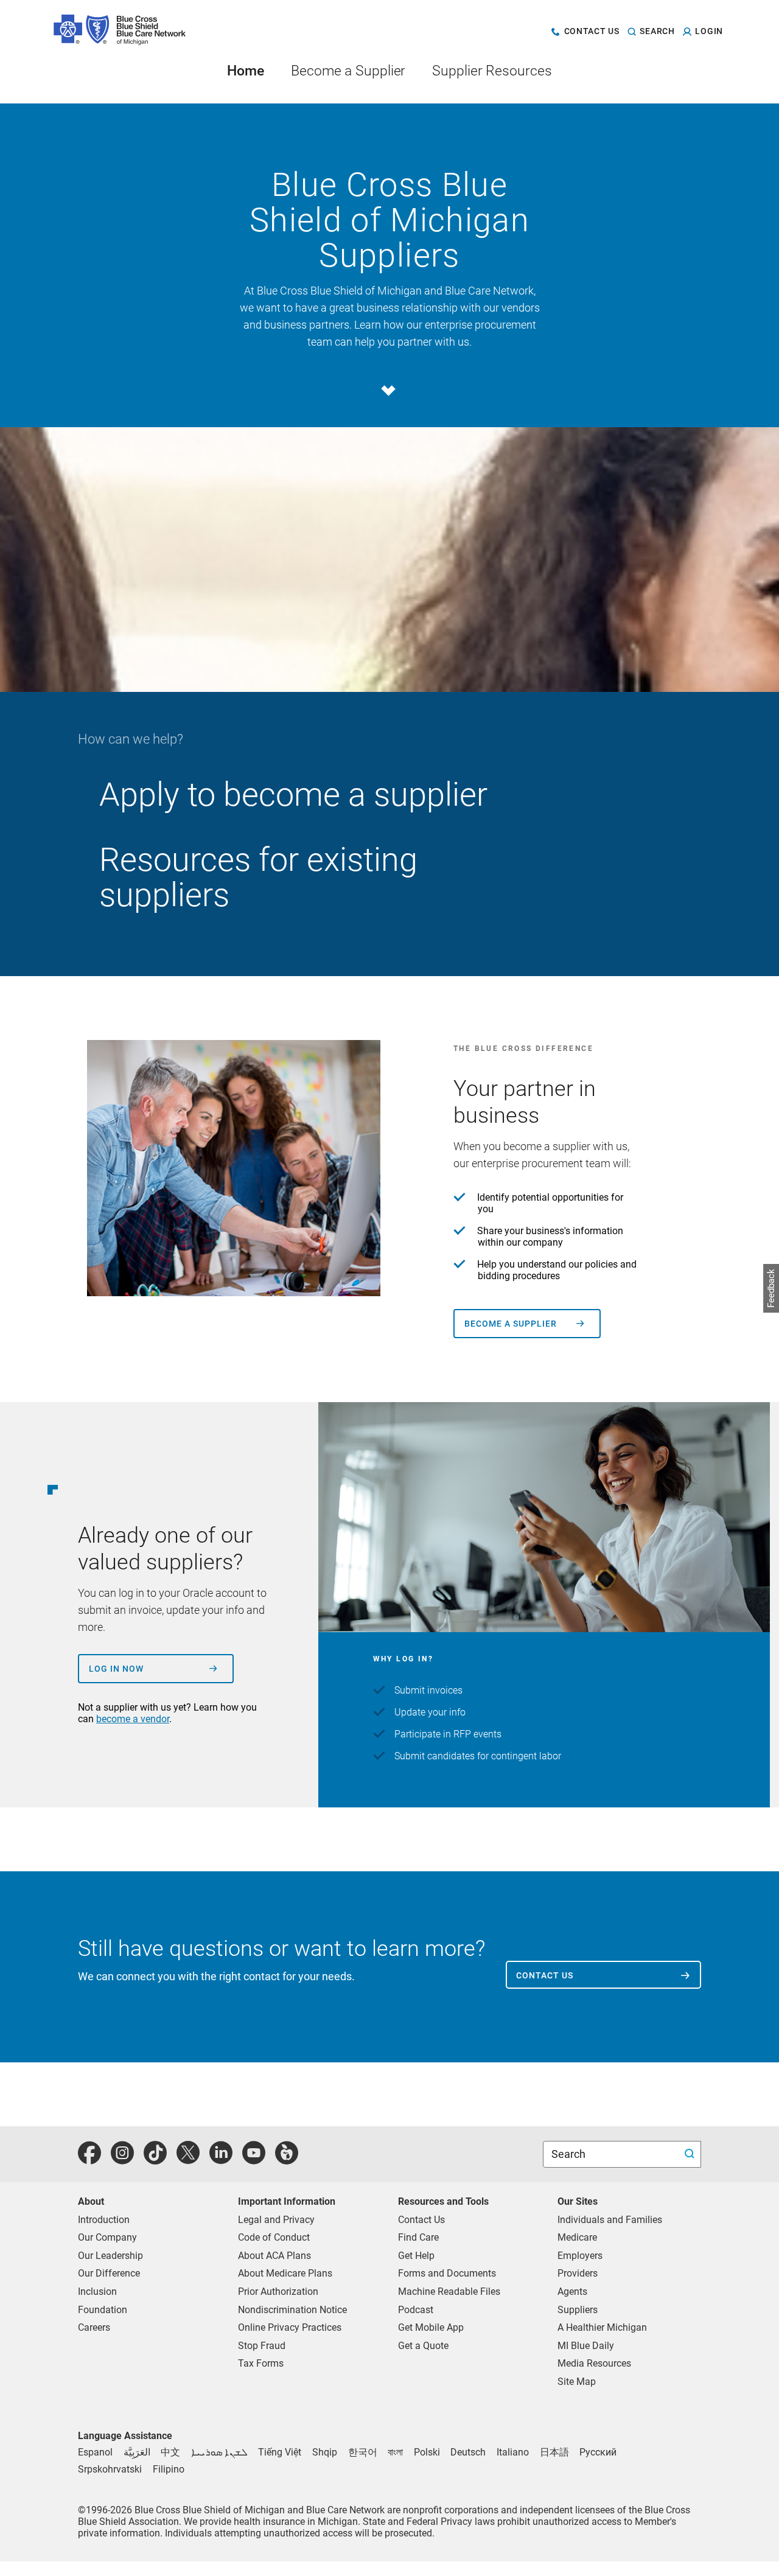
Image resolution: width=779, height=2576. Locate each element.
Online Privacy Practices (290, 2327)
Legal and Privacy (276, 2220)
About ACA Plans (274, 2256)
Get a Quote (423, 2346)
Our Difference (109, 2273)
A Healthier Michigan (602, 2327)
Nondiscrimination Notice (292, 2310)
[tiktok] (155, 2159)
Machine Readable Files (449, 2292)
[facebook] (89, 2159)
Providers (578, 2273)
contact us (592, 32)
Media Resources (594, 2363)
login (709, 32)
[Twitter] (188, 2159)
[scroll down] (387, 390)
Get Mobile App (431, 2327)
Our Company (107, 2237)
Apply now (643, 794)
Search (570, 2154)
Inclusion (97, 2292)
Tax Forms (261, 2363)
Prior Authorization (278, 2292)
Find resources (632, 859)
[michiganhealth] (287, 2159)
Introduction (104, 2220)
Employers (580, 2256)
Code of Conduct (274, 2237)
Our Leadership (110, 2256)
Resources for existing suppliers (258, 877)
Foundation (103, 2310)
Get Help (416, 2256)
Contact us (545, 1975)
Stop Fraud (262, 2346)
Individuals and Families (610, 2220)
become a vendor (133, 1719)
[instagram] (122, 2159)
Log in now (116, 1669)
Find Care (418, 2237)
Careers (94, 2327)
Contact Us (421, 2220)
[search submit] (691, 2155)
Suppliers (578, 2310)
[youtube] (254, 2159)
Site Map (577, 2382)
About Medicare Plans (285, 2273)
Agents (572, 2292)
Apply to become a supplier (293, 794)
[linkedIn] (221, 2159)
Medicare (577, 2237)
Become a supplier (511, 1324)
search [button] (657, 32)
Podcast (416, 2310)
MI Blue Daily (586, 2346)
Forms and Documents (447, 2273)
